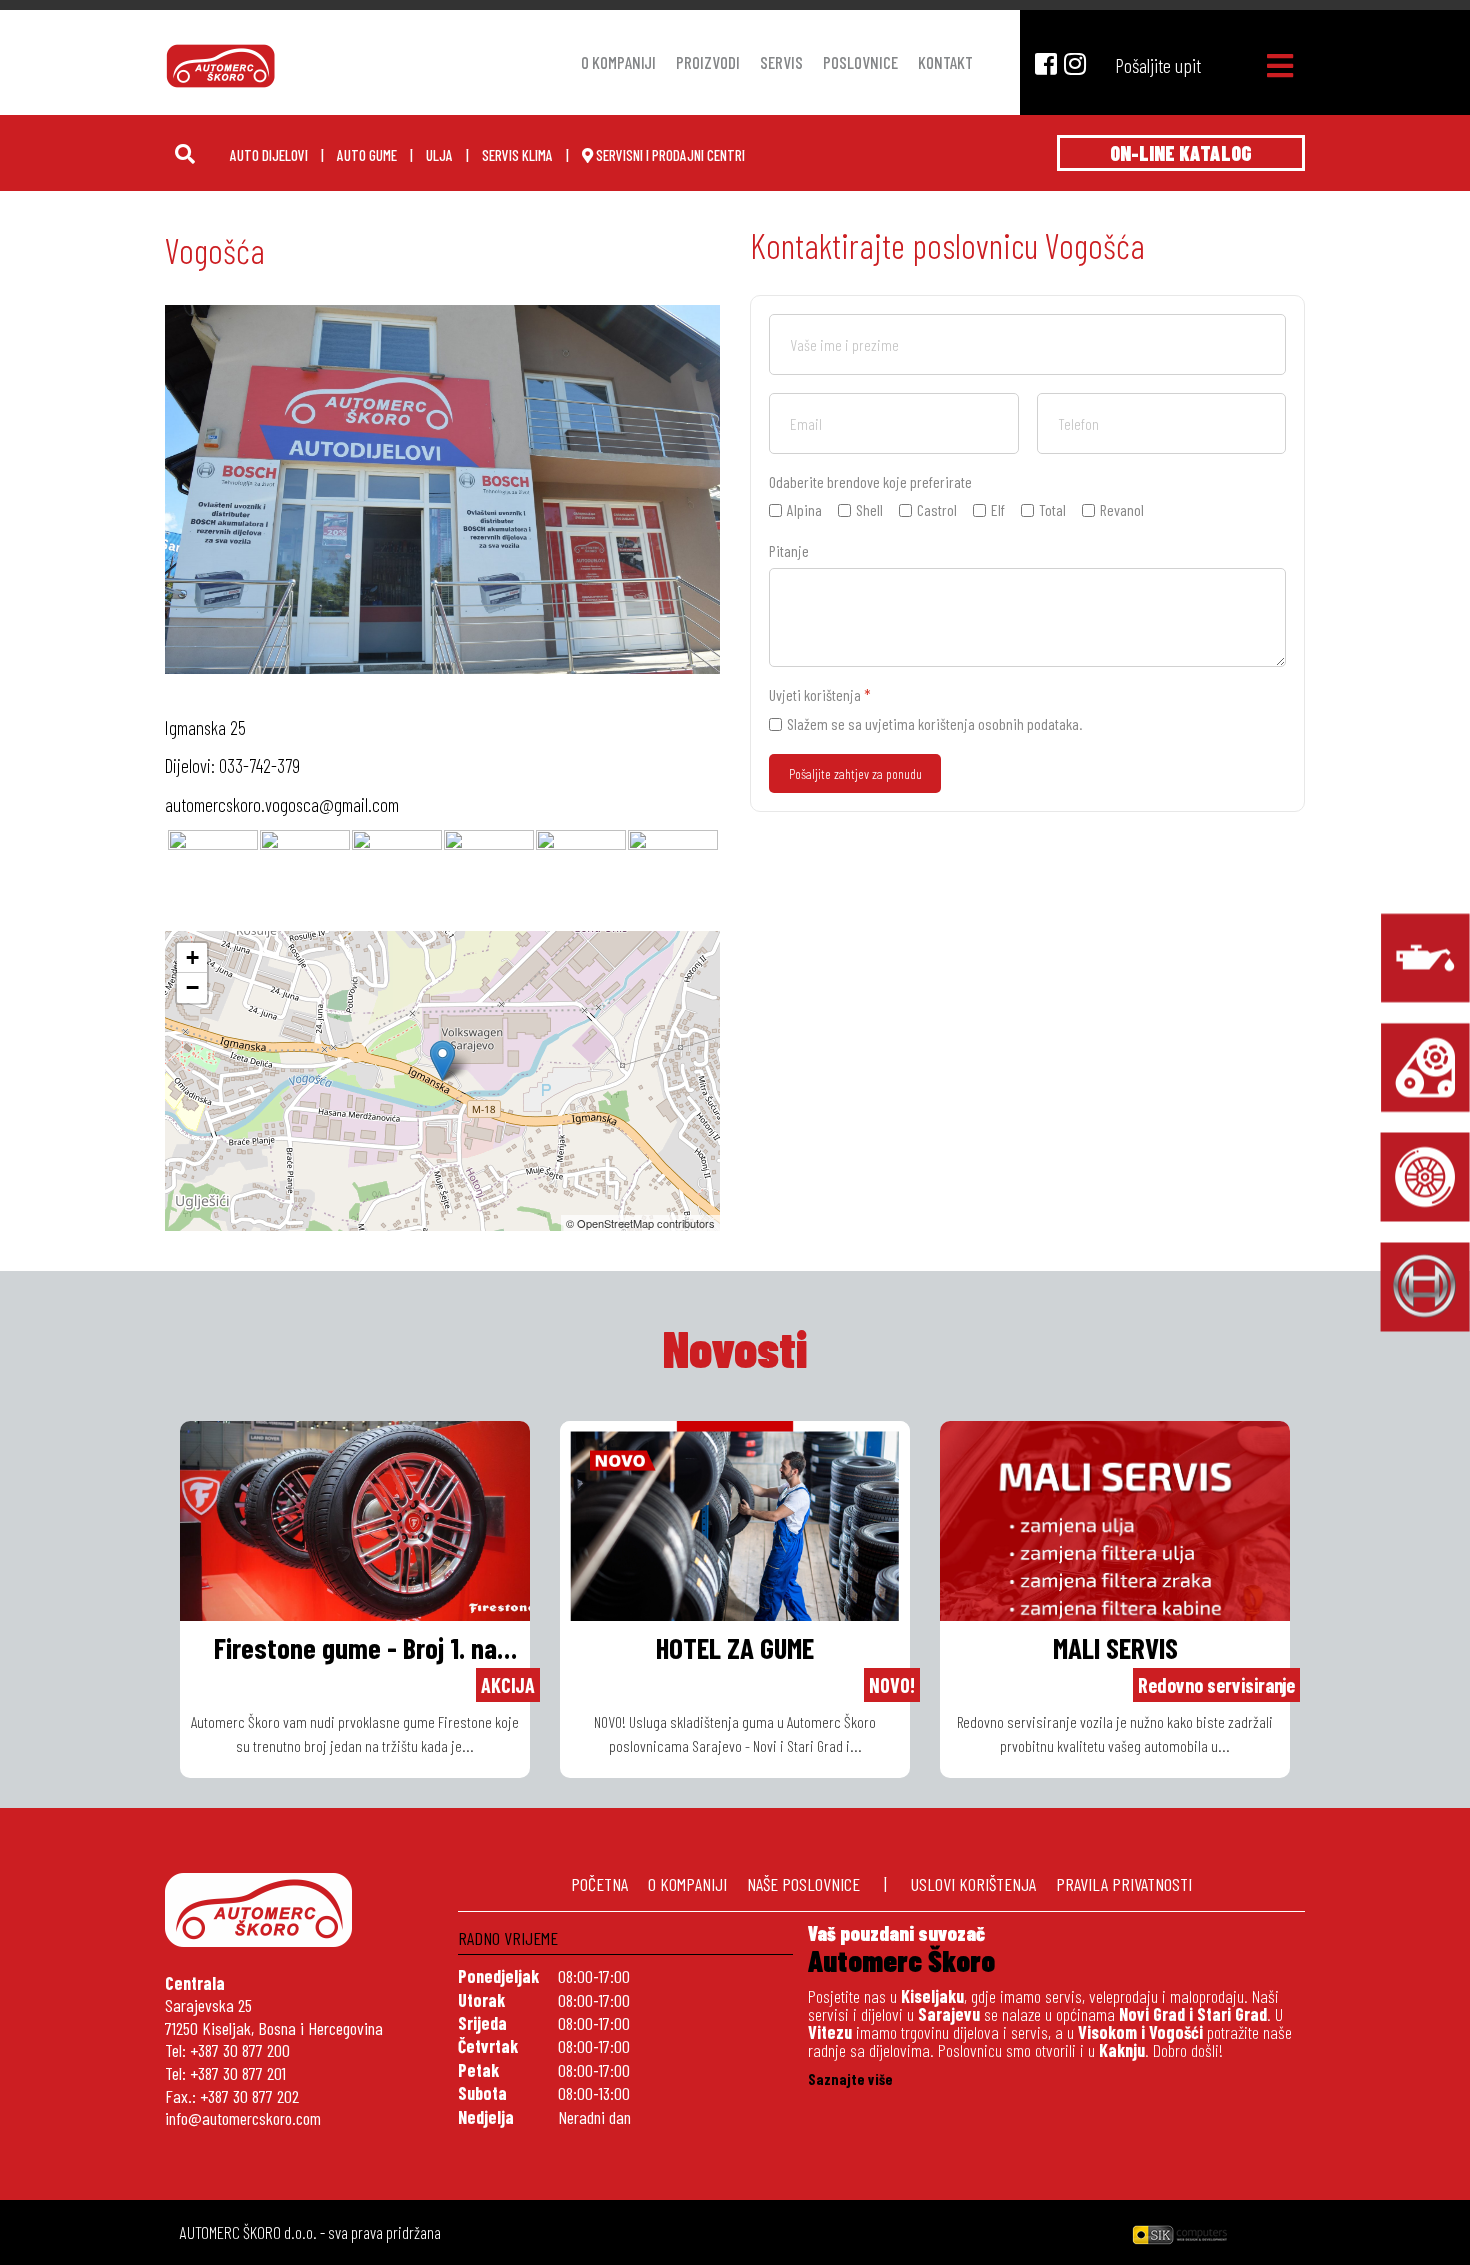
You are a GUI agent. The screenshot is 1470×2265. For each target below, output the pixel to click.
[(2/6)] (305, 875)
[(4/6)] (489, 875)
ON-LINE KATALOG (1181, 153)
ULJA (439, 155)
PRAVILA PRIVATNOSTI (1124, 1884)
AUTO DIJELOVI (269, 155)
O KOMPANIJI (687, 1884)
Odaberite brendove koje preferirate (870, 481)
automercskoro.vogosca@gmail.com (282, 804)
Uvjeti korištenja (820, 694)
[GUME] (1425, 1177)
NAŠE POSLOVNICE (803, 1884)
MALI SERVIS (1115, 1647)
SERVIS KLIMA (517, 155)
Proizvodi (708, 62)
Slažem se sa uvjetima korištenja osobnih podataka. (934, 723)
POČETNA (599, 1884)
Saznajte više (850, 2079)
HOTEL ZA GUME (735, 1647)
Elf (998, 509)
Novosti (735, 1348)
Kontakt (945, 62)
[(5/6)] (581, 875)
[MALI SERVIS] (1425, 957)
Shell (869, 509)
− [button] (192, 987)
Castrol (937, 509)
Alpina (804, 509)
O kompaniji (618, 62)
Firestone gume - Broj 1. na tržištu (355, 1650)
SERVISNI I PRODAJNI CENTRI (669, 155)
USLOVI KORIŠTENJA (973, 1884)
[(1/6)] (213, 875)
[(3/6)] (397, 875)
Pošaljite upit (1158, 65)
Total (1052, 509)
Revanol (1122, 509)
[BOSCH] (1425, 1287)
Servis (781, 62)
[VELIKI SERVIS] (1425, 1067)
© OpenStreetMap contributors (640, 1223)
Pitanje (789, 550)
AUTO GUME (367, 155)
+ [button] (192, 957)
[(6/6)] (673, 875)
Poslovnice (860, 62)
